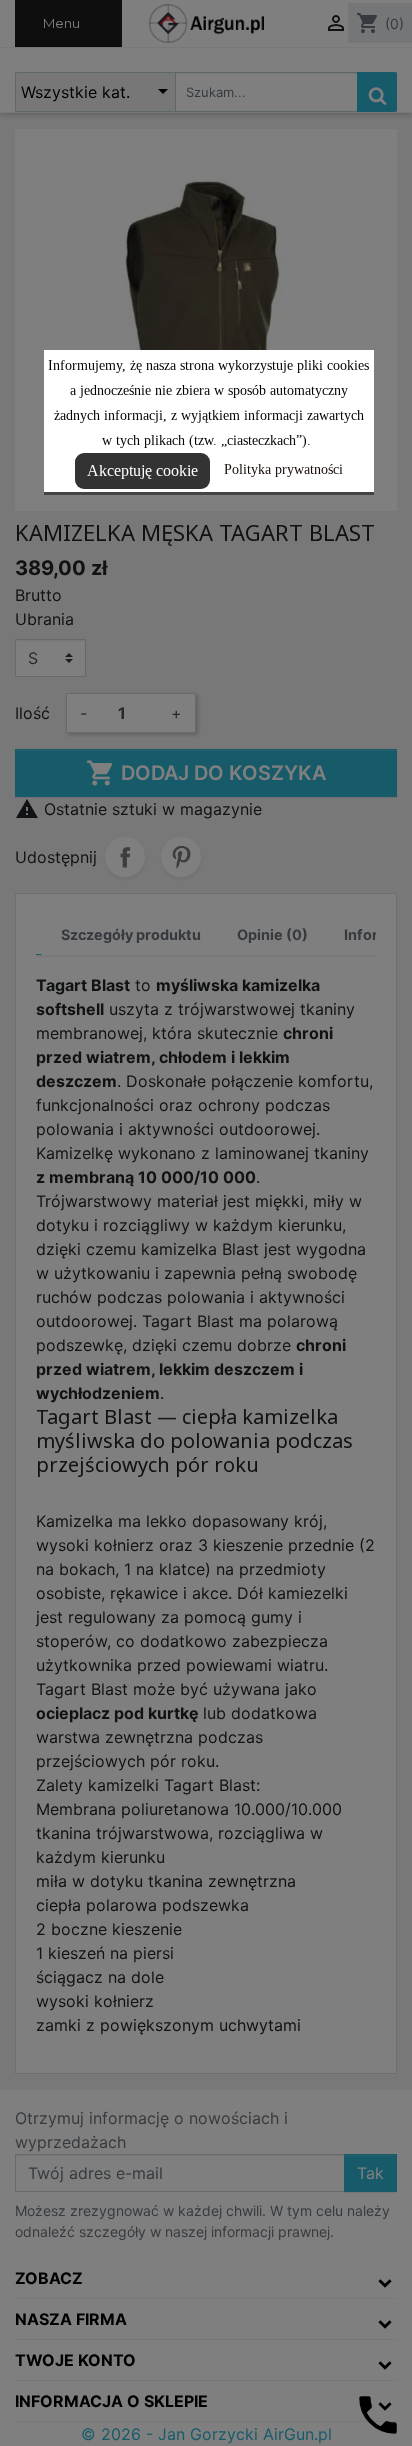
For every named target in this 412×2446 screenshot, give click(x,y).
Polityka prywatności (283, 469)
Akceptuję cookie (142, 470)
